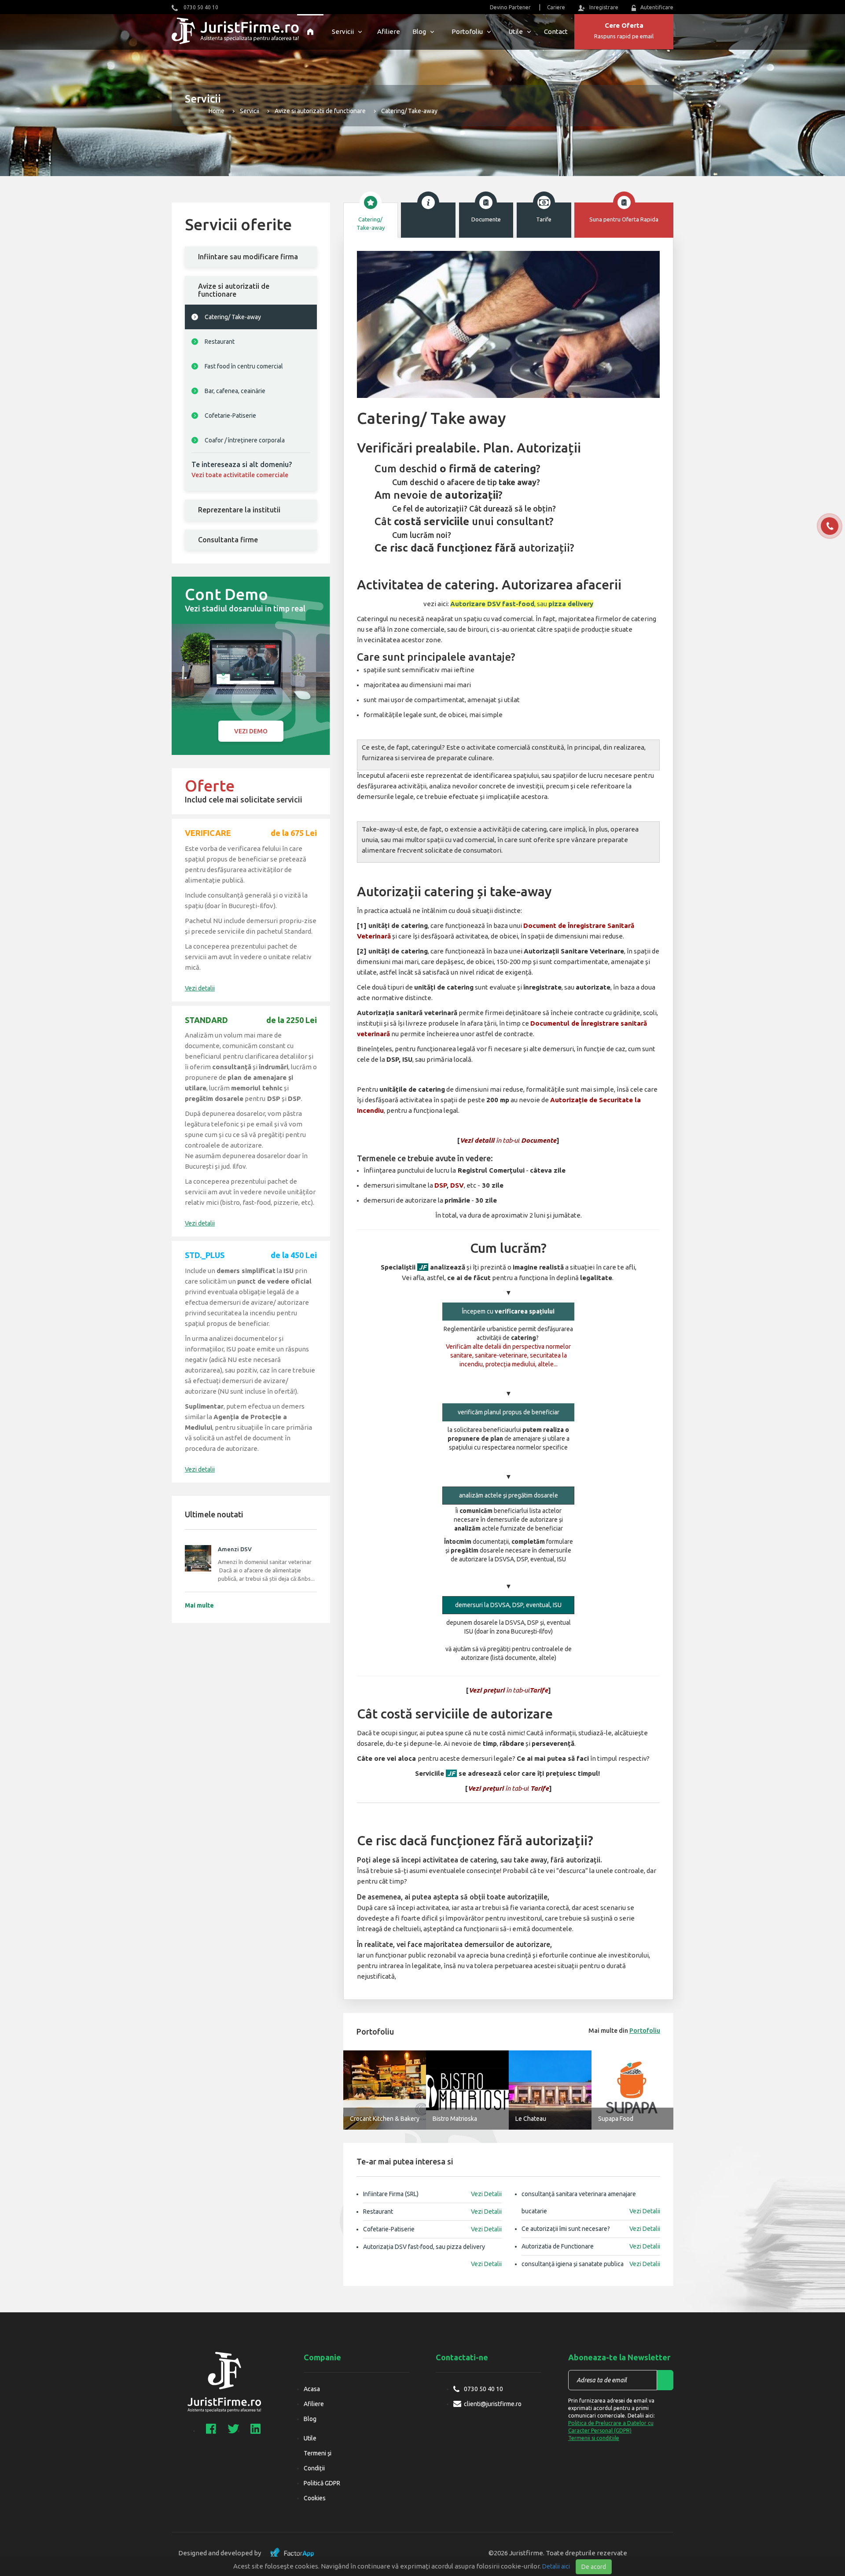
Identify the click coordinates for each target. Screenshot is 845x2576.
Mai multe (199, 1605)
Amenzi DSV (235, 1549)
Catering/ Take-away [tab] (371, 223)
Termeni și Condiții (318, 2461)
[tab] (251, 257)
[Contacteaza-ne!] (830, 526)
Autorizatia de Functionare (591, 2246)
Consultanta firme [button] (228, 540)
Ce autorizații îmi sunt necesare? (591, 2229)
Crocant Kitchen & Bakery (385, 2119)
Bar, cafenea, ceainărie (235, 391)
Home (216, 111)
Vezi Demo (251, 731)
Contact (556, 31)
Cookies (315, 2498)
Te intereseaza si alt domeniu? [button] (242, 469)
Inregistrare (604, 7)
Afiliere (389, 31)
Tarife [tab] (544, 219)
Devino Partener (510, 7)
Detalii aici (556, 2566)
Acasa (312, 2389)
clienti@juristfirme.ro (493, 2404)
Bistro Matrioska (455, 2119)
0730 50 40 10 (200, 7)
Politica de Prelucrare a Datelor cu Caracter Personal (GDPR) (611, 2427)
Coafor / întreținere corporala (245, 440)
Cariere (556, 7)
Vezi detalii (200, 988)
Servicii (343, 31)
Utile (516, 31)
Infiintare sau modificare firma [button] (248, 257)
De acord (594, 2567)
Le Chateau (531, 2119)
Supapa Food (616, 2119)
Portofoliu (467, 31)
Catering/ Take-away (233, 317)
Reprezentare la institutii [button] (239, 510)
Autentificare (657, 7)
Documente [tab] (486, 219)
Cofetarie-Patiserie (230, 416)
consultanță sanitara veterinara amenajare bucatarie (591, 2202)
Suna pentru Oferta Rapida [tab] (624, 219)
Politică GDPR (322, 2483)
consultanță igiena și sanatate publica (591, 2264)
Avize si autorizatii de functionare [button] (234, 290)
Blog (419, 31)
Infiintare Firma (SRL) (432, 2194)
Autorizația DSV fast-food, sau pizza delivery (432, 2249)
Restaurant (220, 342)
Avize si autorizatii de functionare (320, 111)
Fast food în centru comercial (244, 366)
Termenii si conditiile (594, 2438)
